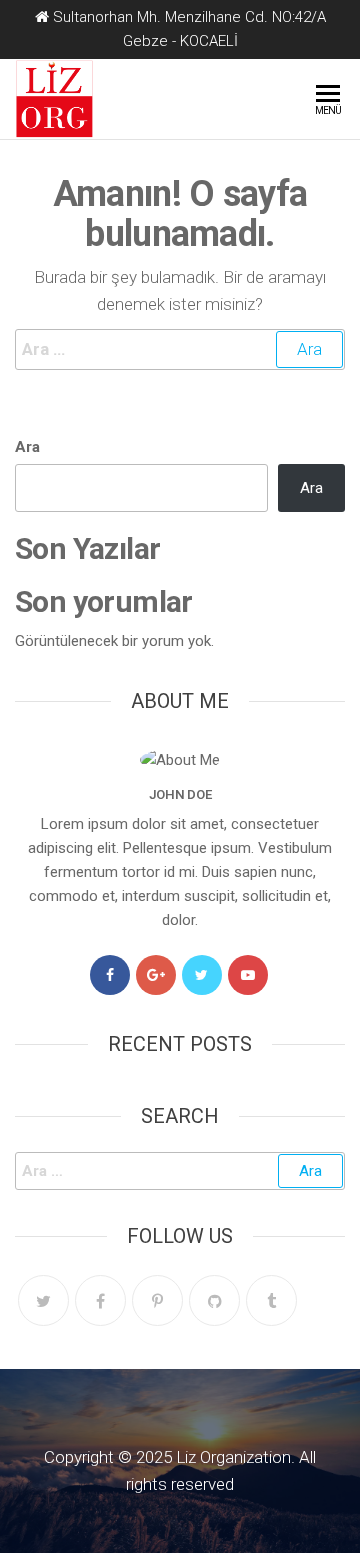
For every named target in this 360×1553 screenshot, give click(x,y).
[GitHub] (214, 1300)
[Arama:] (180, 349)
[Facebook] (110, 975)
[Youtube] (248, 975)
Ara (27, 447)
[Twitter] (202, 975)
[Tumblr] (271, 1300)
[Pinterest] (157, 1300)
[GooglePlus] (156, 975)
